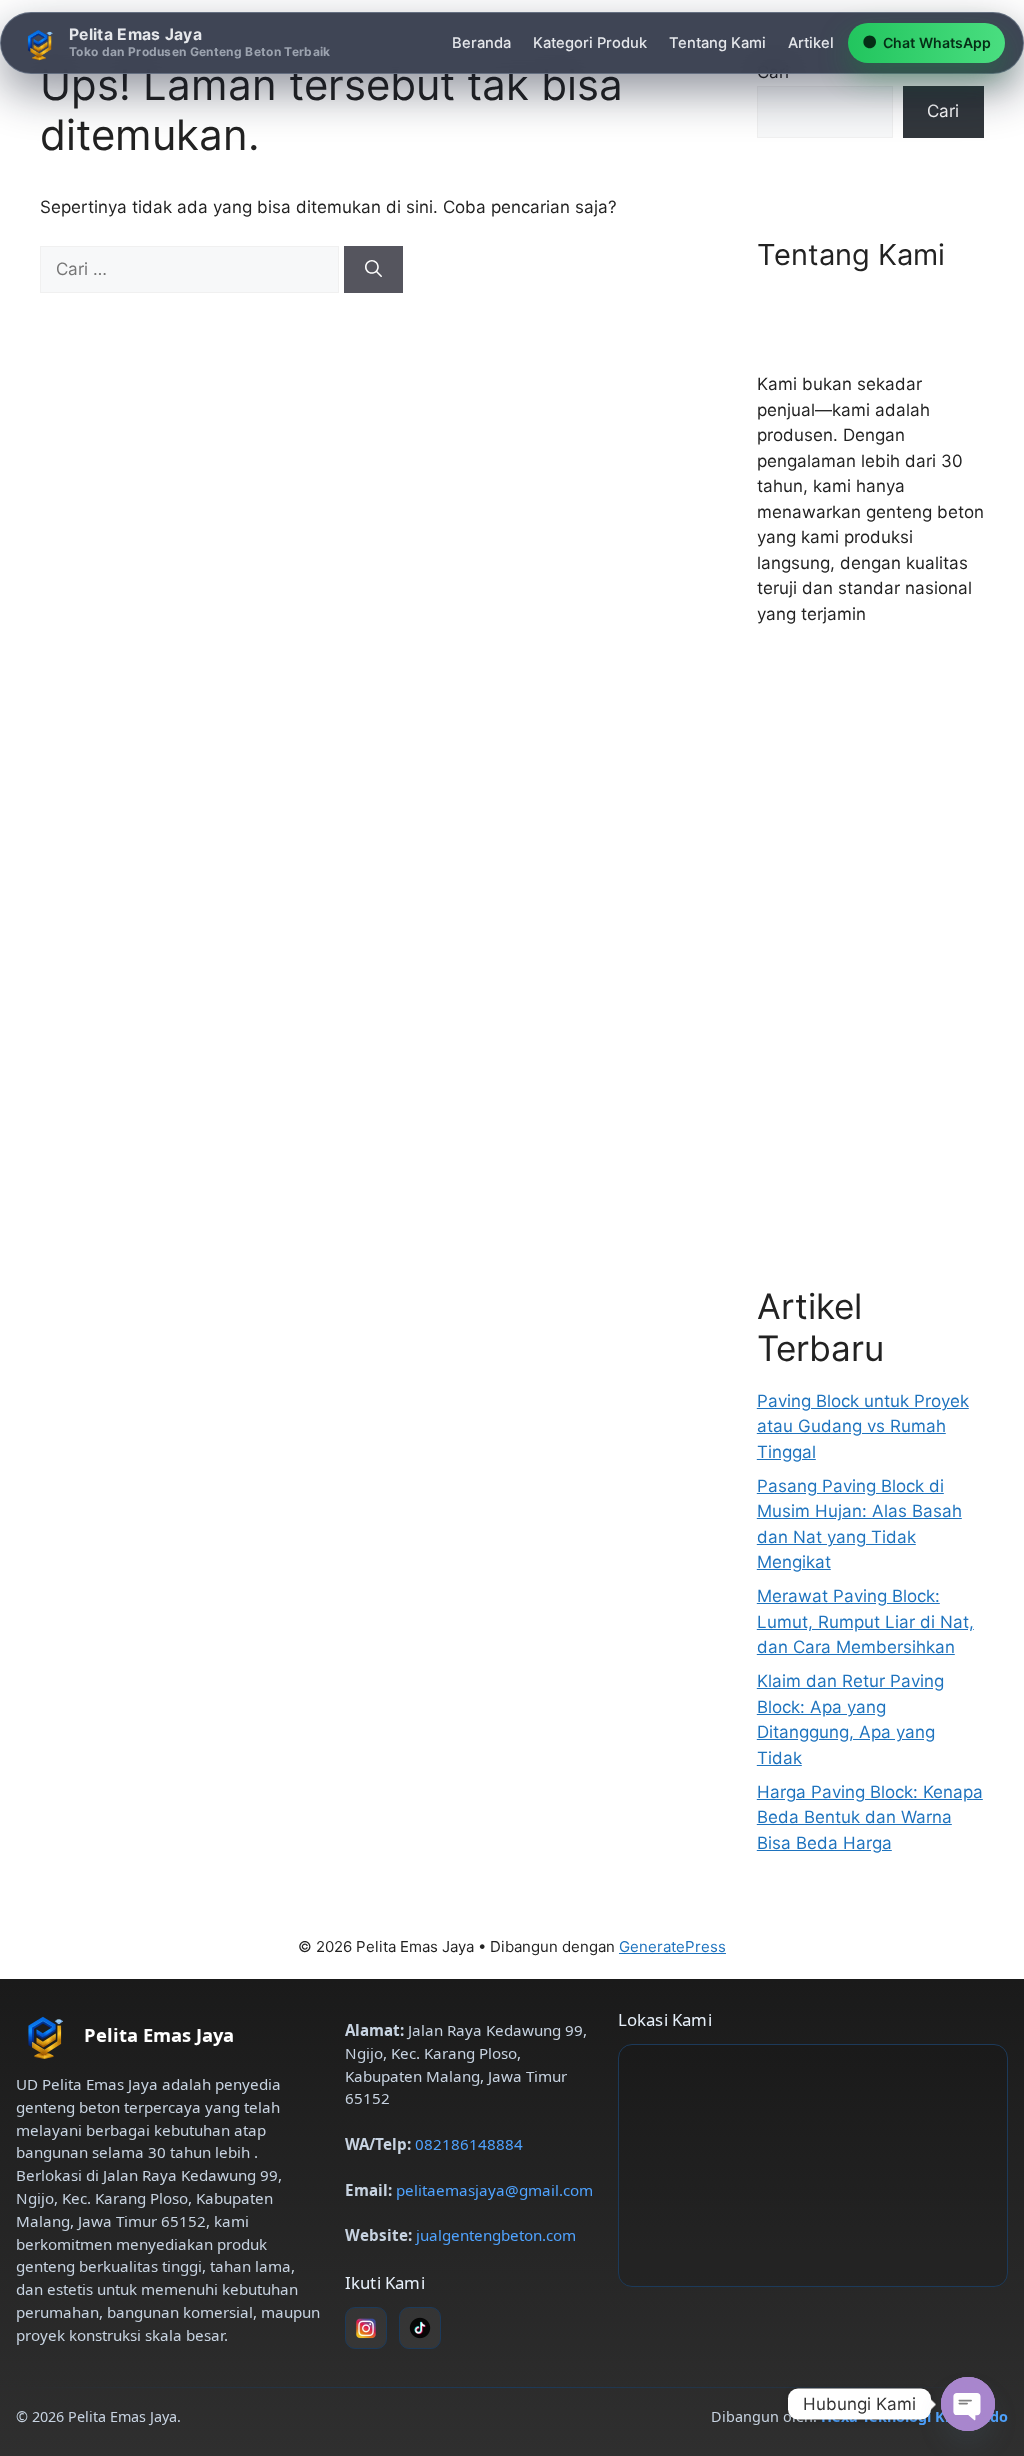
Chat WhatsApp (926, 42)
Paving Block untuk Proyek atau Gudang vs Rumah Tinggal (863, 1426)
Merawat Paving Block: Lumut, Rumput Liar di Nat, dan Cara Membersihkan (865, 1621)
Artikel (811, 43)
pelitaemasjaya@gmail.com (494, 2190)
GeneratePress (672, 1946)
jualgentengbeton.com (496, 2235)
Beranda (481, 43)
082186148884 (469, 2144)
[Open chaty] (968, 2404)
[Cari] (373, 270)
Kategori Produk (590, 43)
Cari (943, 111)
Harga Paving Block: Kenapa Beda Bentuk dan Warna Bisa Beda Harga (870, 1817)
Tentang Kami (717, 43)
